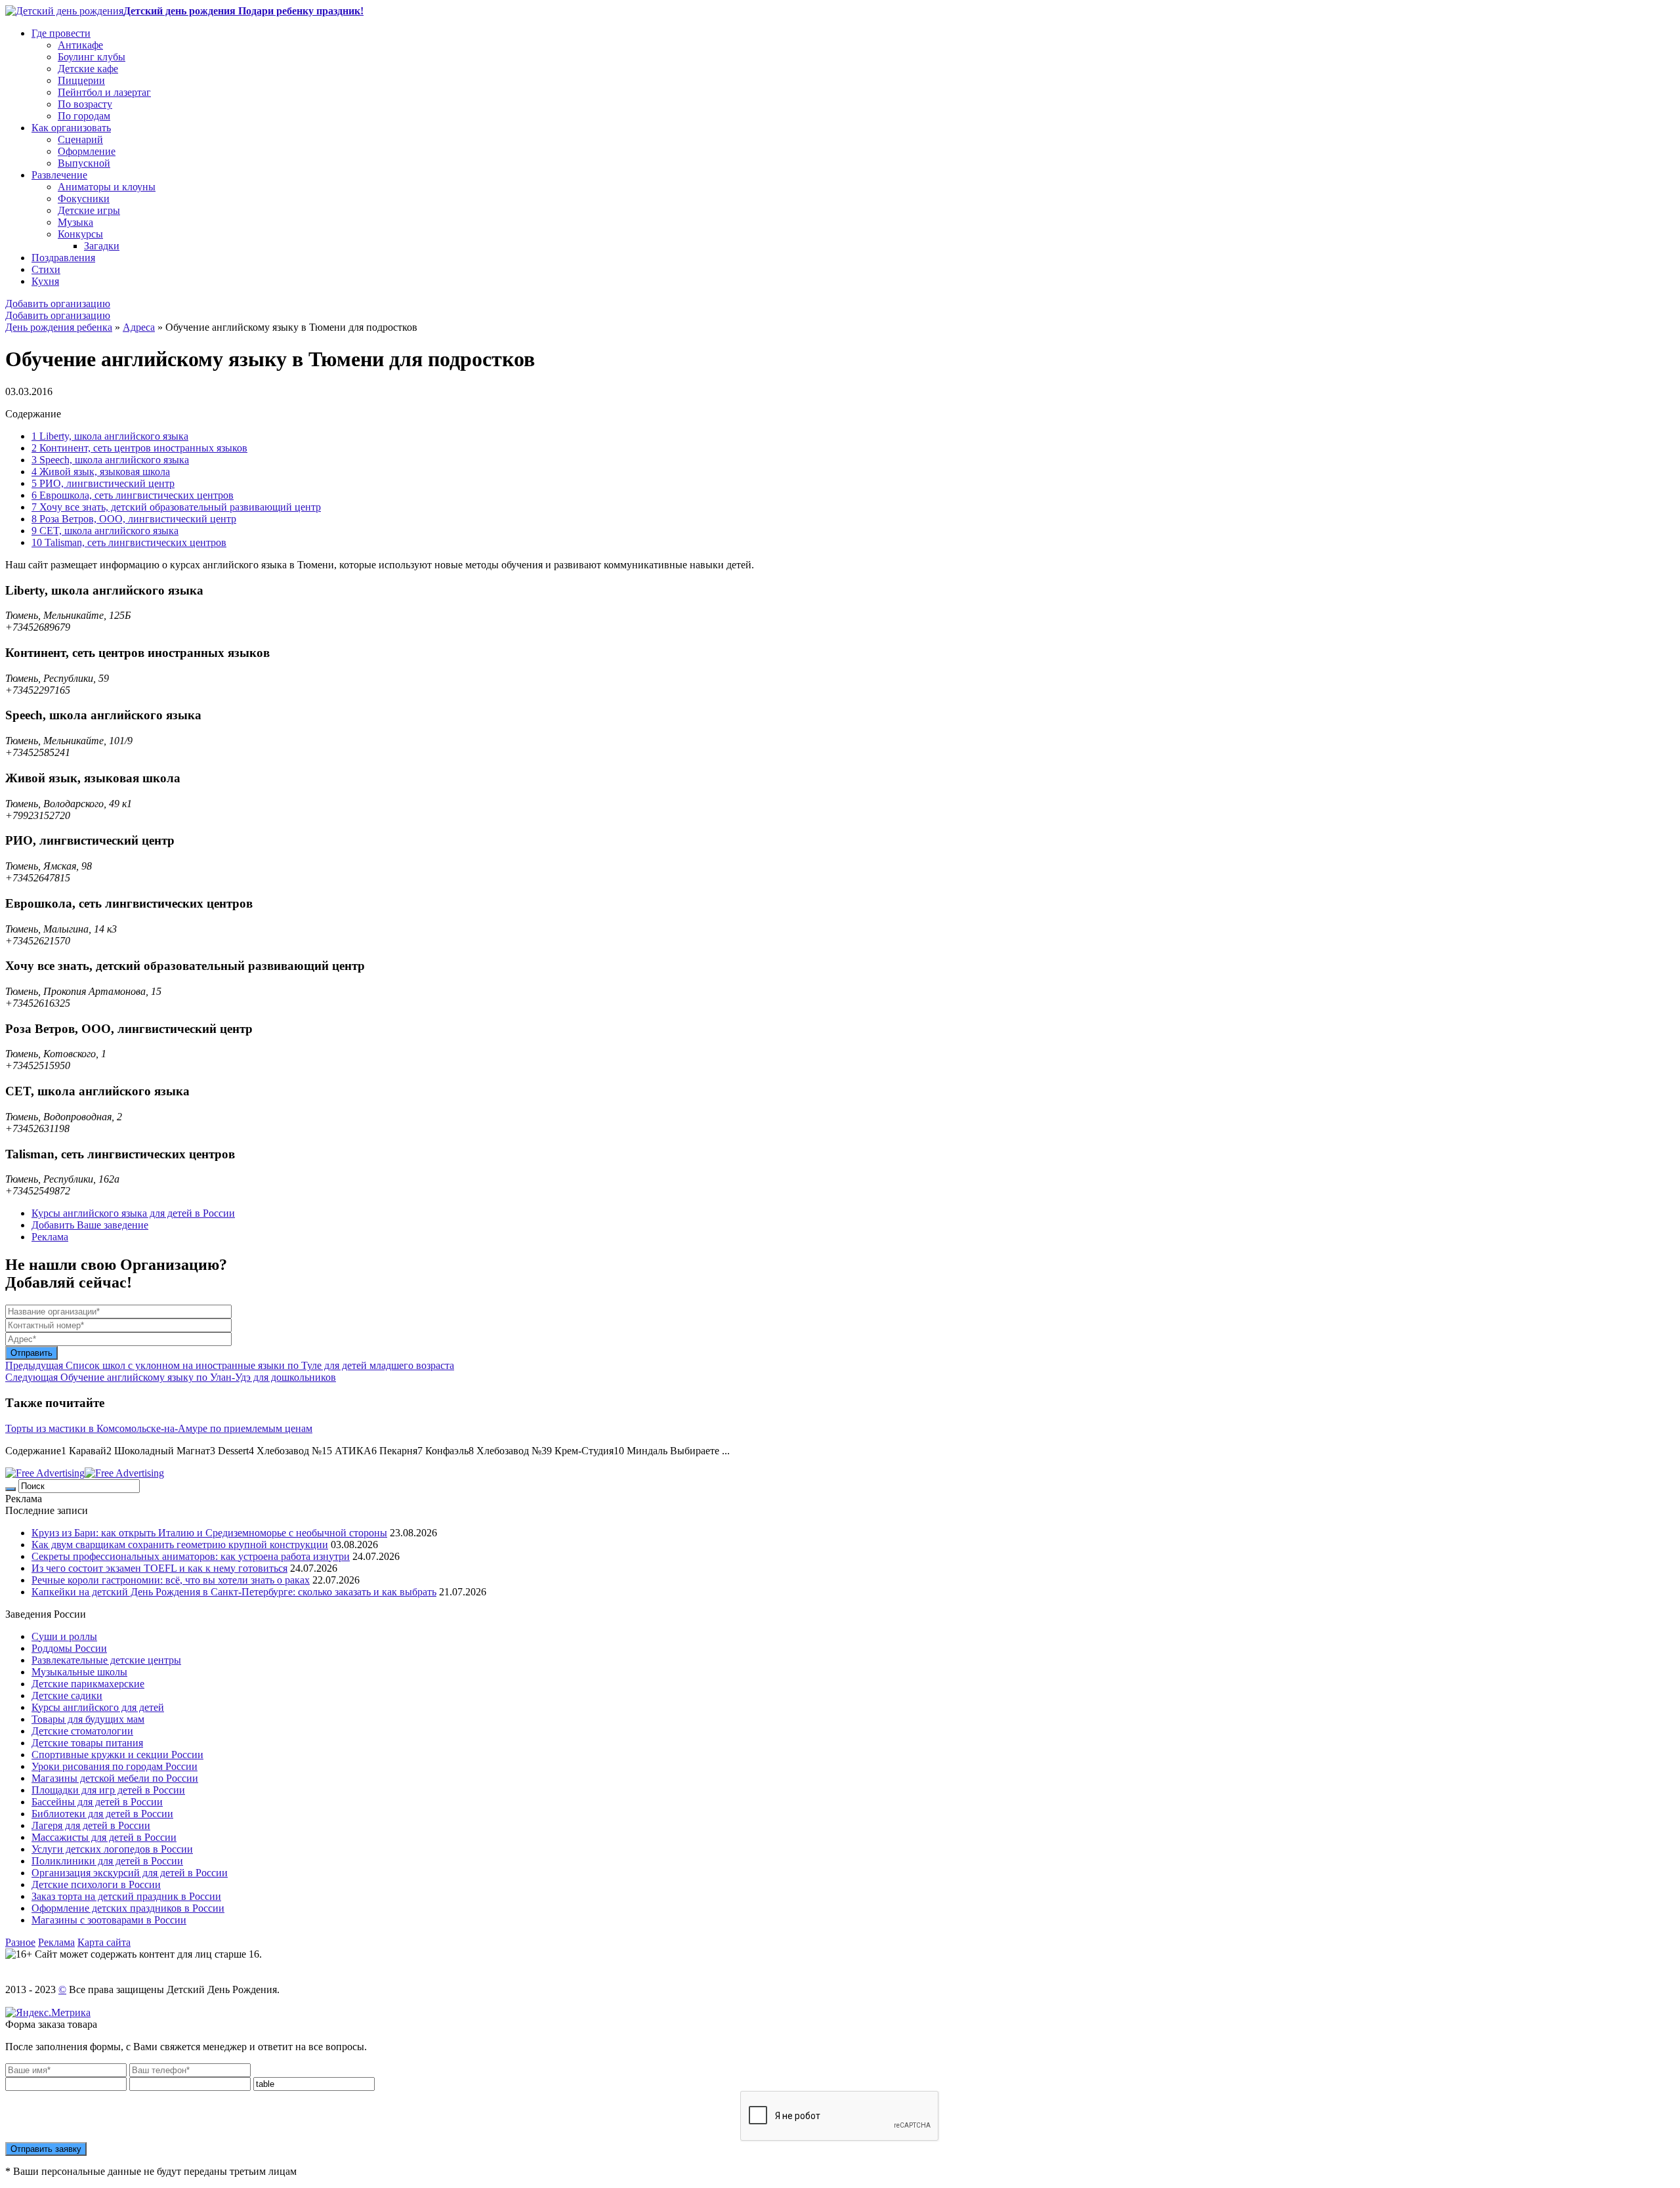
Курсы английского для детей (98, 1707)
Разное (20, 1942)
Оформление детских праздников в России (128, 1908)
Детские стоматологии (82, 1731)
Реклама (50, 1237)
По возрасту (85, 104)
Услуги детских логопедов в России (112, 1849)
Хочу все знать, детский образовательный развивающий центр (176, 507)
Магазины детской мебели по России (115, 1778)
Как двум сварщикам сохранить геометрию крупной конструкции (180, 1545)
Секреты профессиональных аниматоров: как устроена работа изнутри (191, 1556)
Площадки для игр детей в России (108, 1790)
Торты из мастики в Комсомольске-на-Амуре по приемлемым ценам (159, 1428)
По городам (84, 116)
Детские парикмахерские (88, 1684)
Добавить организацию (58, 304)
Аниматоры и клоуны (107, 187)
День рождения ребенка (59, 327)
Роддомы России (69, 1648)
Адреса (139, 327)
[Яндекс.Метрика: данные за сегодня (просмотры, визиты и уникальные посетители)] (48, 2013)
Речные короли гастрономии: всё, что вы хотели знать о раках (171, 1580)
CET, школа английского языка (105, 531)
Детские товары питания (87, 1743)
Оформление (87, 151)
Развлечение (59, 175)
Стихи (46, 269)
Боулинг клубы (92, 57)
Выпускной (84, 163)
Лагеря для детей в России (91, 1825)
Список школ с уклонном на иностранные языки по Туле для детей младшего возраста (230, 1365)
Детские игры (89, 210)
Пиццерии (81, 80)
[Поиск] (10, 1489)
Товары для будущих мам (88, 1719)
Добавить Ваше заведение (90, 1225)
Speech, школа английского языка (110, 460)
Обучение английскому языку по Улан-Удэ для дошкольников (171, 1377)
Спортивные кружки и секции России (117, 1755)
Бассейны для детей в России (97, 1802)
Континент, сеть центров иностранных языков (139, 448)
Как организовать (71, 128)
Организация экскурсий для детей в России (130, 1873)
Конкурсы (80, 234)
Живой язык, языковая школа (101, 472)
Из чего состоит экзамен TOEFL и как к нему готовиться (159, 1568)
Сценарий (80, 139)
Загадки (102, 246)
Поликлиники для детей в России (107, 1861)
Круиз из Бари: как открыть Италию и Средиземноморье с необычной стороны (209, 1533)
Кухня (45, 281)
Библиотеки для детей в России (102, 1814)
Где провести (61, 33)
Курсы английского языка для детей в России (133, 1213)
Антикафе (80, 45)
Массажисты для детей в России (104, 1837)
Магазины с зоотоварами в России (109, 1920)
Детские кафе (88, 69)
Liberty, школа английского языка (110, 436)
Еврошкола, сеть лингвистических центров (133, 495)
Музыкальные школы (79, 1672)
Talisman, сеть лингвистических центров (129, 542)
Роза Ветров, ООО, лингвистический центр (134, 519)
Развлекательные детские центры (106, 1660)
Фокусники (84, 199)
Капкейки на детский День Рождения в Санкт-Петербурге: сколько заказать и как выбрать (234, 1592)
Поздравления (63, 258)
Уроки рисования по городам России (115, 1766)
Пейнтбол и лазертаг (104, 92)
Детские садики (67, 1695)
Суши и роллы (64, 1636)
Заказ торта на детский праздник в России (126, 1896)
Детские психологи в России (96, 1884)
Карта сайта (104, 1942)
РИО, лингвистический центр (103, 483)
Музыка (75, 222)
